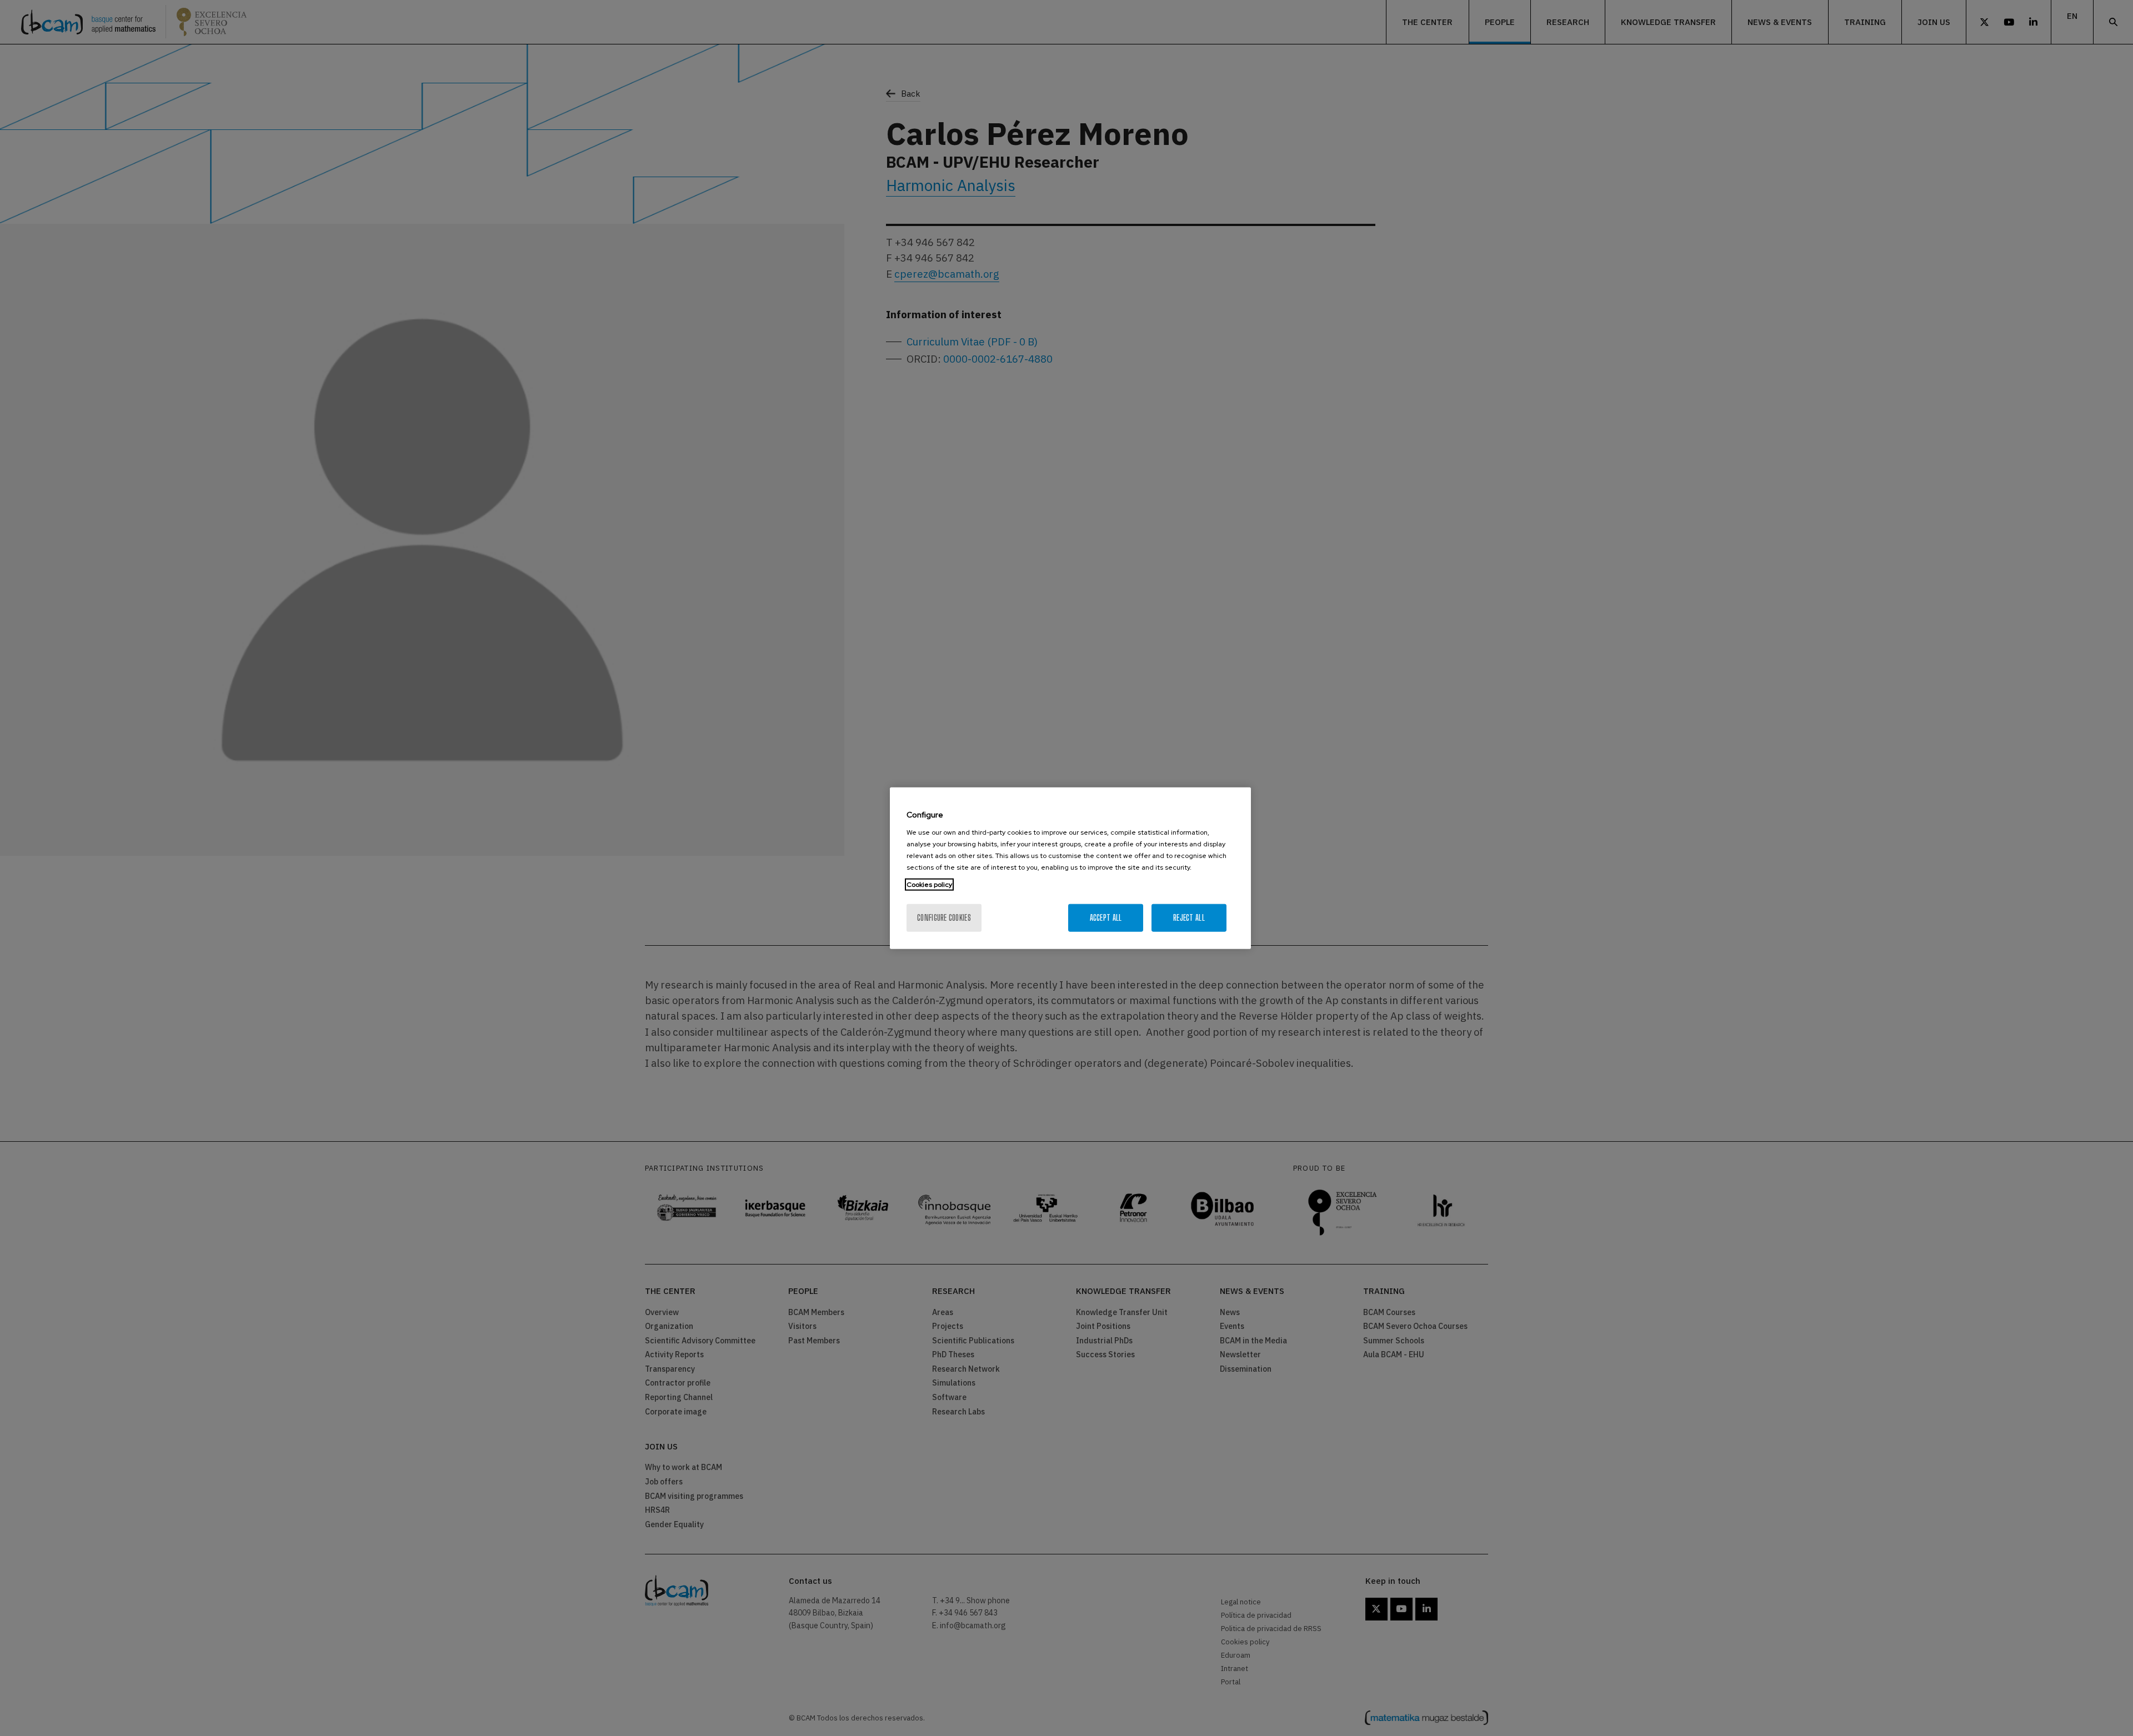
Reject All (1189, 917)
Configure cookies (944, 917)
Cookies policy (929, 884)
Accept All (1106, 917)
